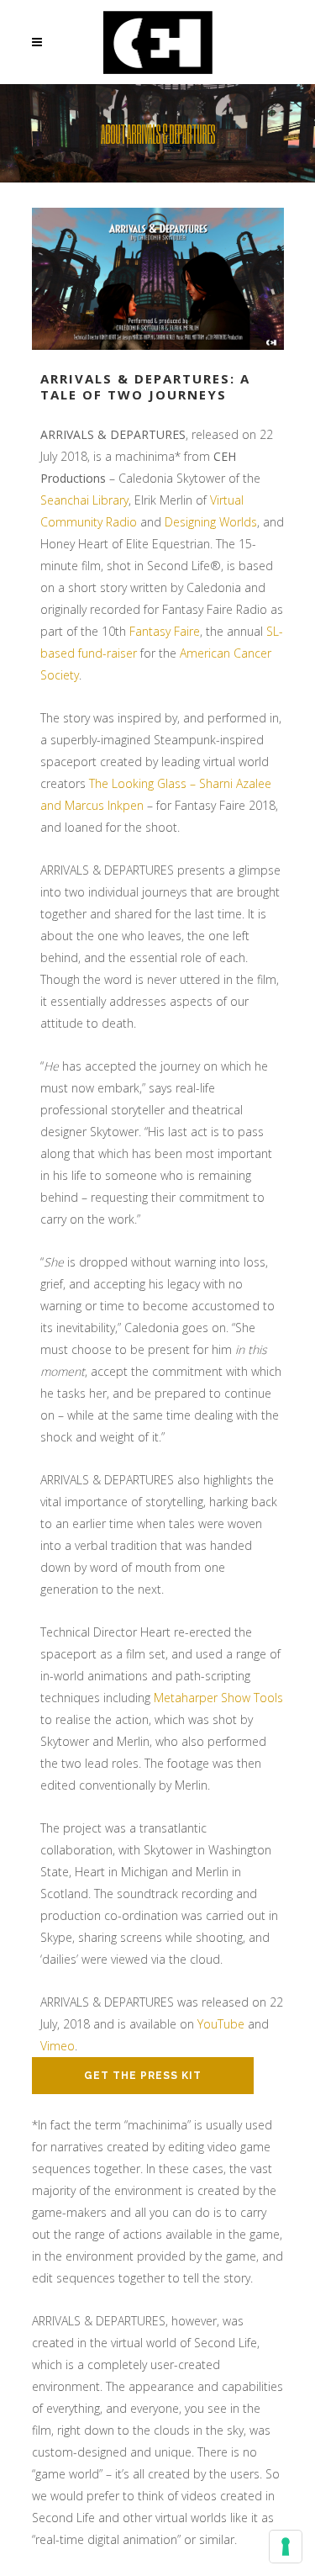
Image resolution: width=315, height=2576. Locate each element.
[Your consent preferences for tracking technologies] (286, 2547)
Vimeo (58, 2046)
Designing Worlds (211, 522)
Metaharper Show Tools (218, 1698)
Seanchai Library (84, 500)
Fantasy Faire (165, 631)
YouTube (221, 2024)
